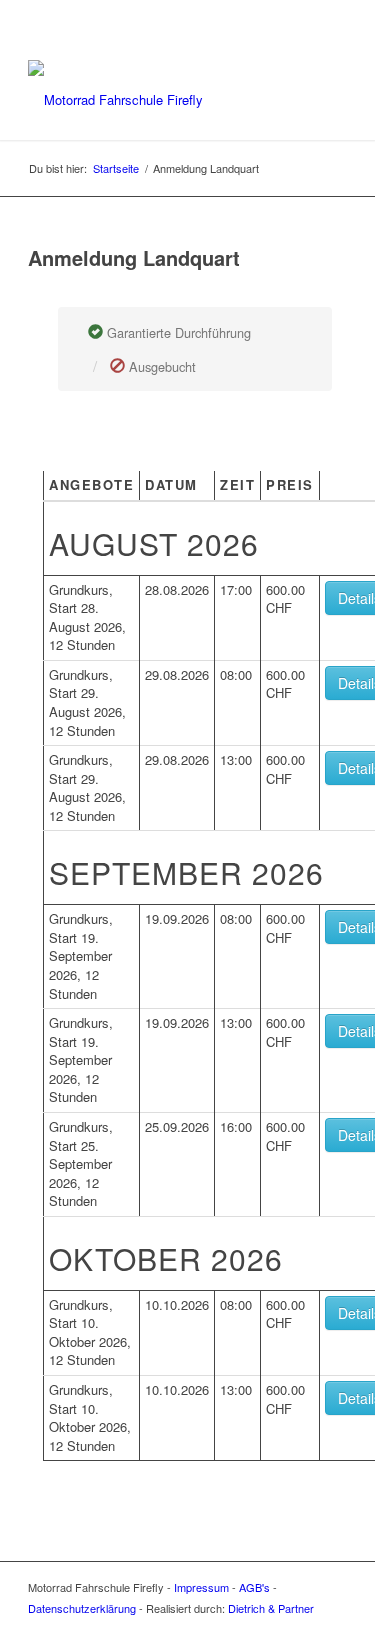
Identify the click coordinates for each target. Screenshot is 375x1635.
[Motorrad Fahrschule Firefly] (155, 100)
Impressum (201, 1587)
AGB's (254, 1587)
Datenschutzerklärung (82, 1608)
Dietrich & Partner (271, 1608)
